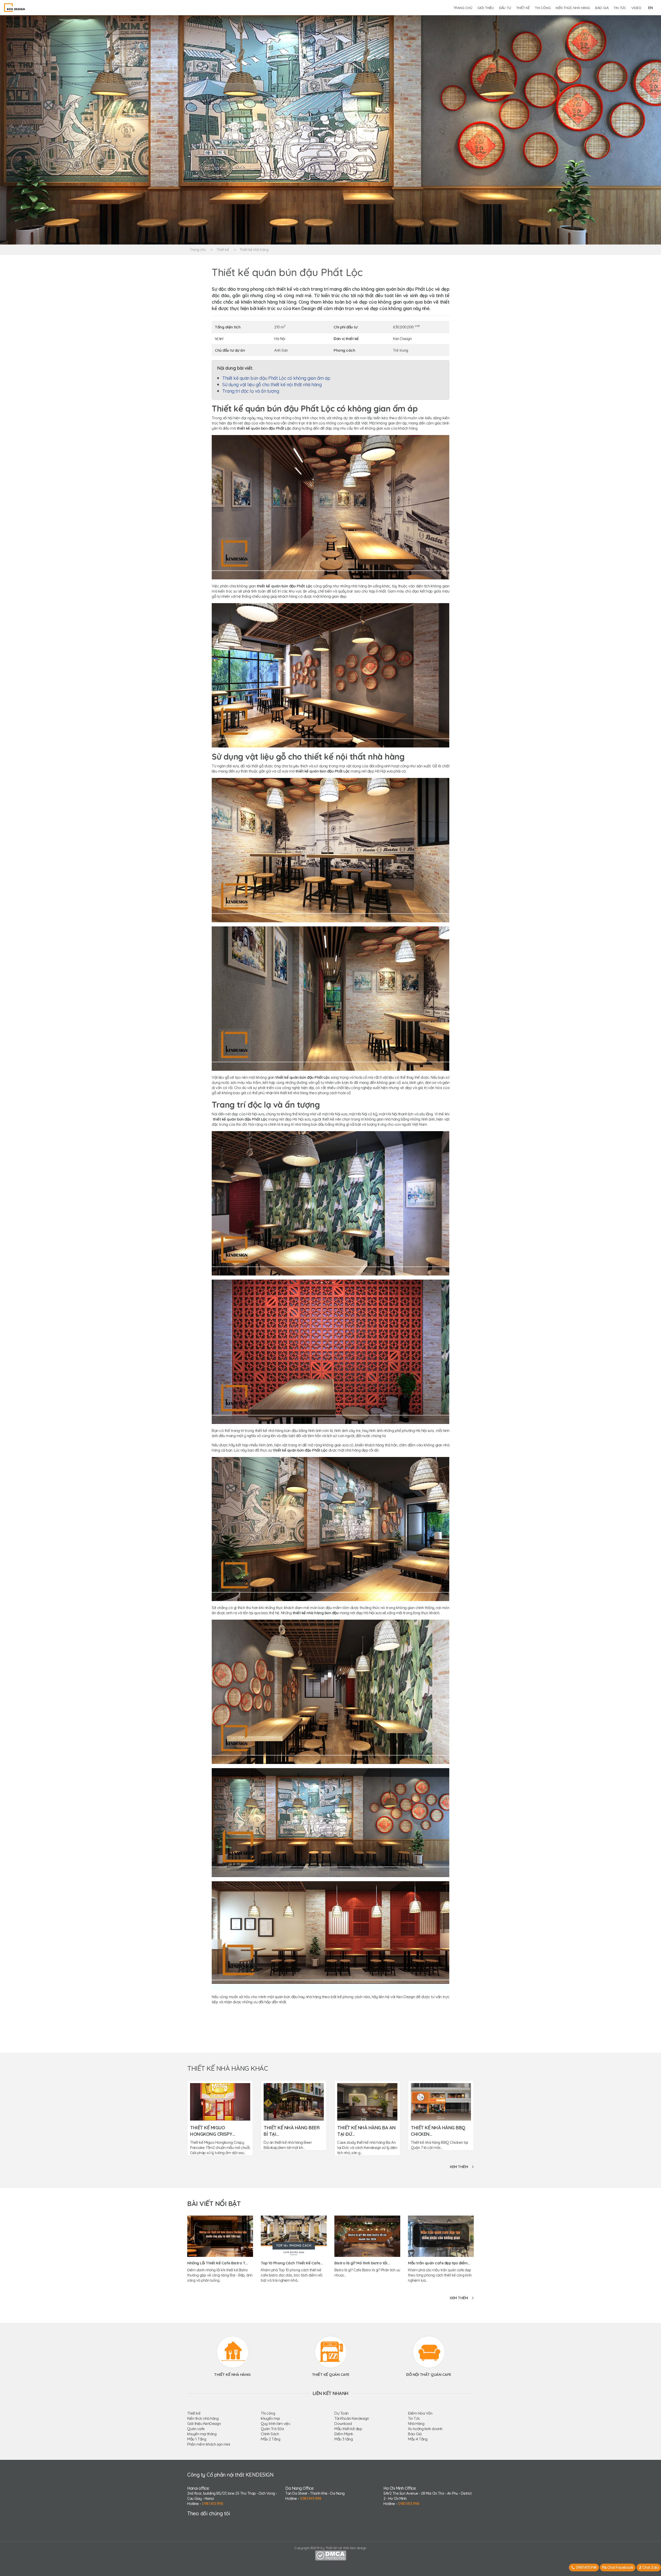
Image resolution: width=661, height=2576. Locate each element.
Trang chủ (463, 8)
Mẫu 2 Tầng (270, 2439)
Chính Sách (270, 2434)
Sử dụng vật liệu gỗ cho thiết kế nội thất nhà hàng (272, 385)
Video (636, 8)
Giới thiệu (486, 8)
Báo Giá (415, 2434)
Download (343, 2424)
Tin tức (620, 8)
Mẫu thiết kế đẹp (348, 2429)
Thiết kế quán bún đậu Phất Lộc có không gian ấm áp (276, 378)
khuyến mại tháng (202, 2434)
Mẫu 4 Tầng (418, 2439)
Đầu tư (505, 8)
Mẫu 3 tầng (344, 2439)
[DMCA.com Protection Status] (331, 2555)
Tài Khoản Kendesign (352, 2418)
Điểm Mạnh (344, 2434)
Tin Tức (414, 2418)
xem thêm (459, 2167)
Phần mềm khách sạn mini (209, 2444)
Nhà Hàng (416, 2424)
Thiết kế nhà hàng (254, 250)
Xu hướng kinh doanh (425, 2429)
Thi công (543, 8)
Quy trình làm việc (276, 2424)
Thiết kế (523, 8)
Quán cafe (196, 2429)
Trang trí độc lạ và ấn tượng (251, 391)
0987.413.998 (212, 2504)
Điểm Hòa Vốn (420, 2413)
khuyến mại (270, 2418)
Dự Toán (341, 2413)
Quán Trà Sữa (272, 2429)
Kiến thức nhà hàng (573, 8)
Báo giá (602, 8)
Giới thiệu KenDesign (204, 2424)
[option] (330, 130)
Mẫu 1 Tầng (197, 2439)
